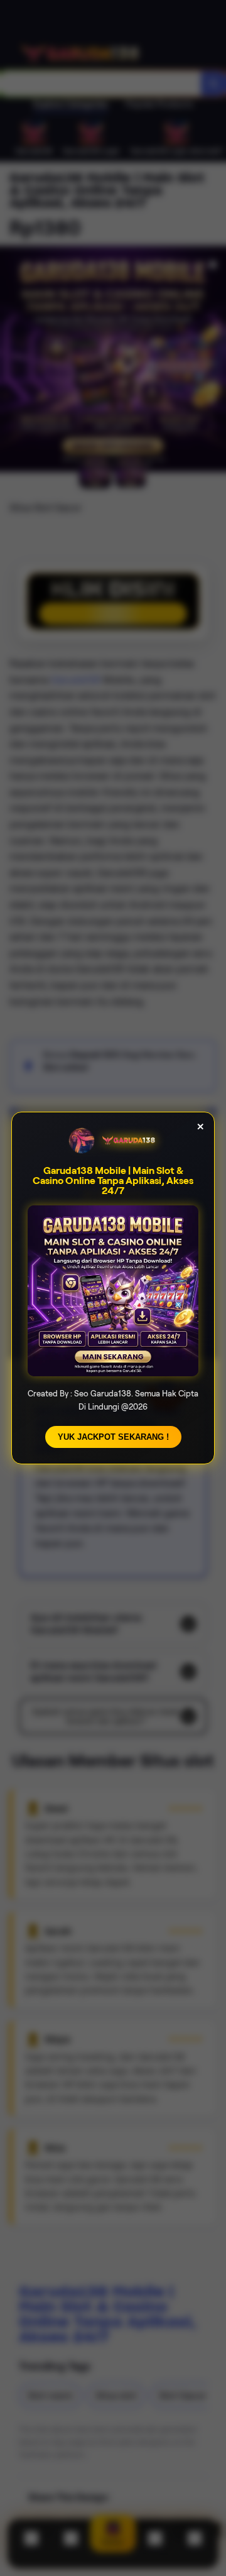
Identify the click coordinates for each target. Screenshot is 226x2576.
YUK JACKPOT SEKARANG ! (113, 1437)
